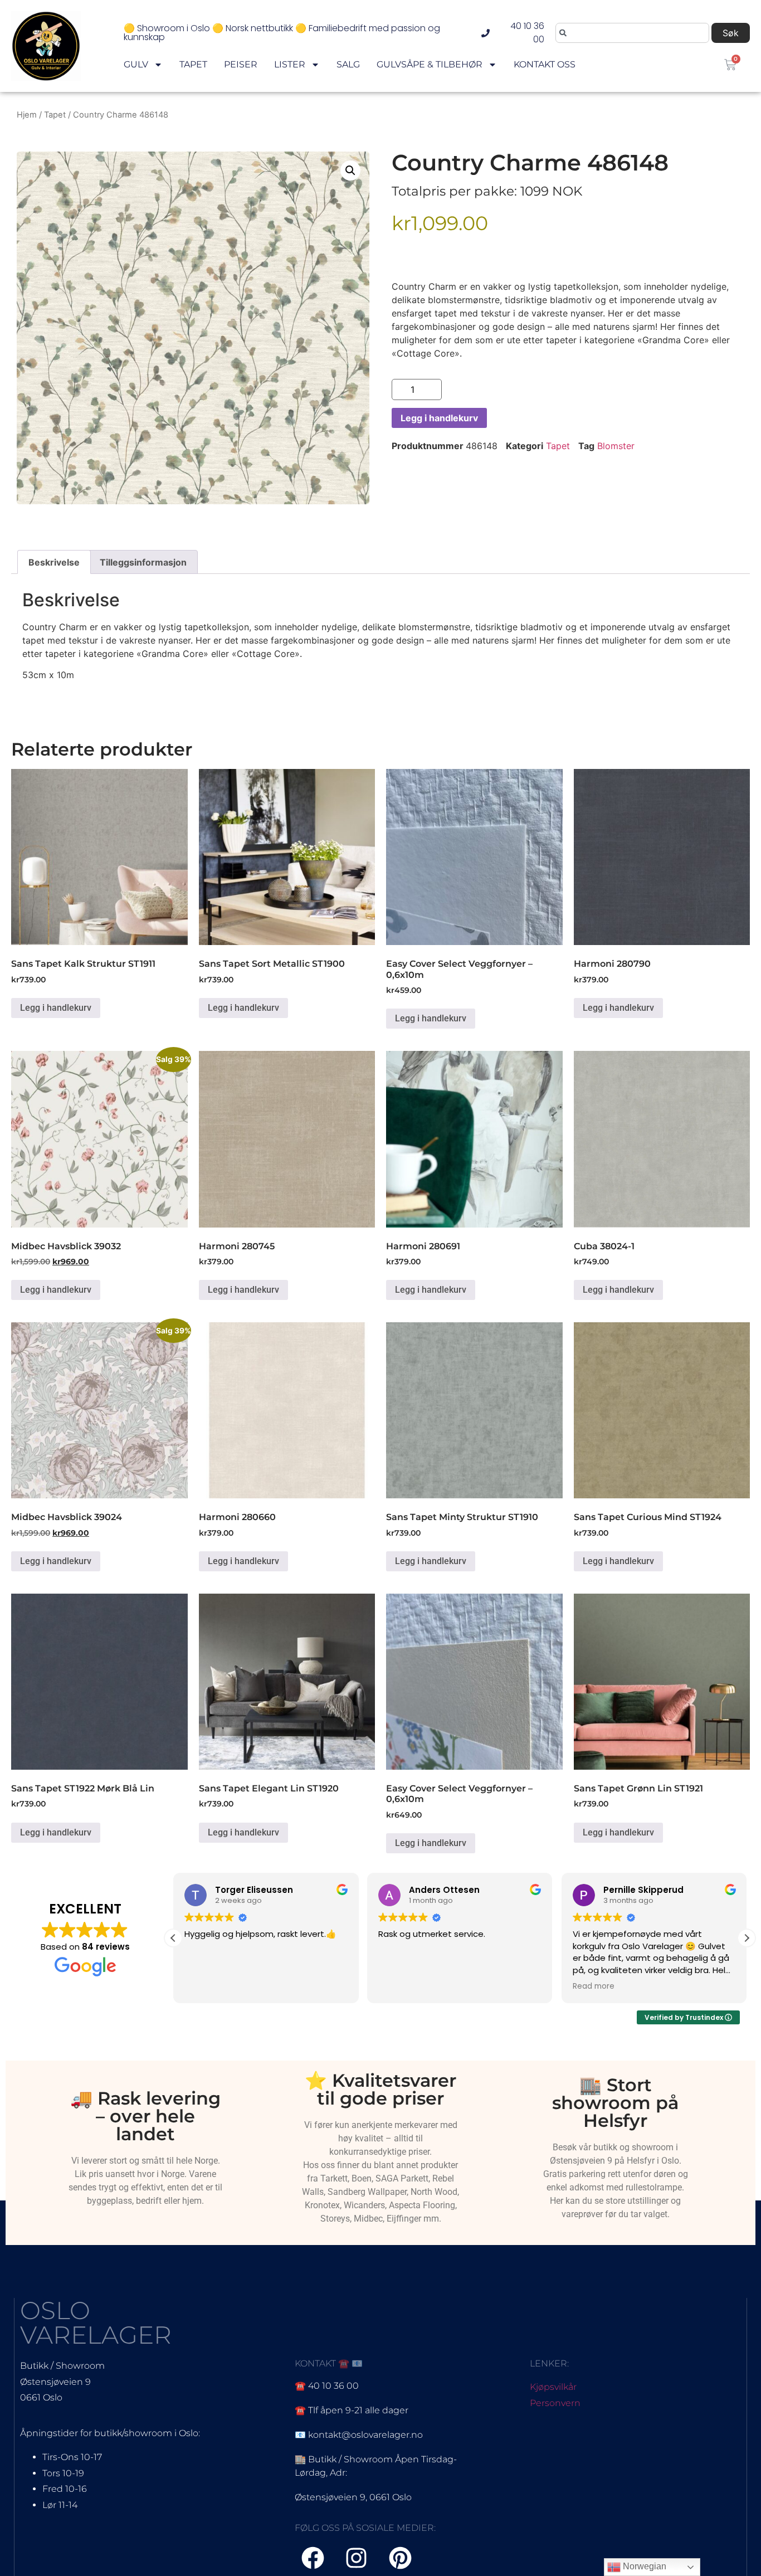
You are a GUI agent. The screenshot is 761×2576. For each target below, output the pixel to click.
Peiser (241, 64)
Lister (290, 64)
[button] (350, 171)
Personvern (555, 2403)
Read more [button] (594, 1986)
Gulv (136, 64)
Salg (348, 64)
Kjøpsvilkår (553, 2387)
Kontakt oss (545, 64)
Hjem (27, 115)
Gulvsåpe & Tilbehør (430, 64)
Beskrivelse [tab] (54, 562)
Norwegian (643, 2566)
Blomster (616, 446)
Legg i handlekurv (439, 418)
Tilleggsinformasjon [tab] (143, 562)
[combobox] (632, 33)
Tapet (193, 64)
